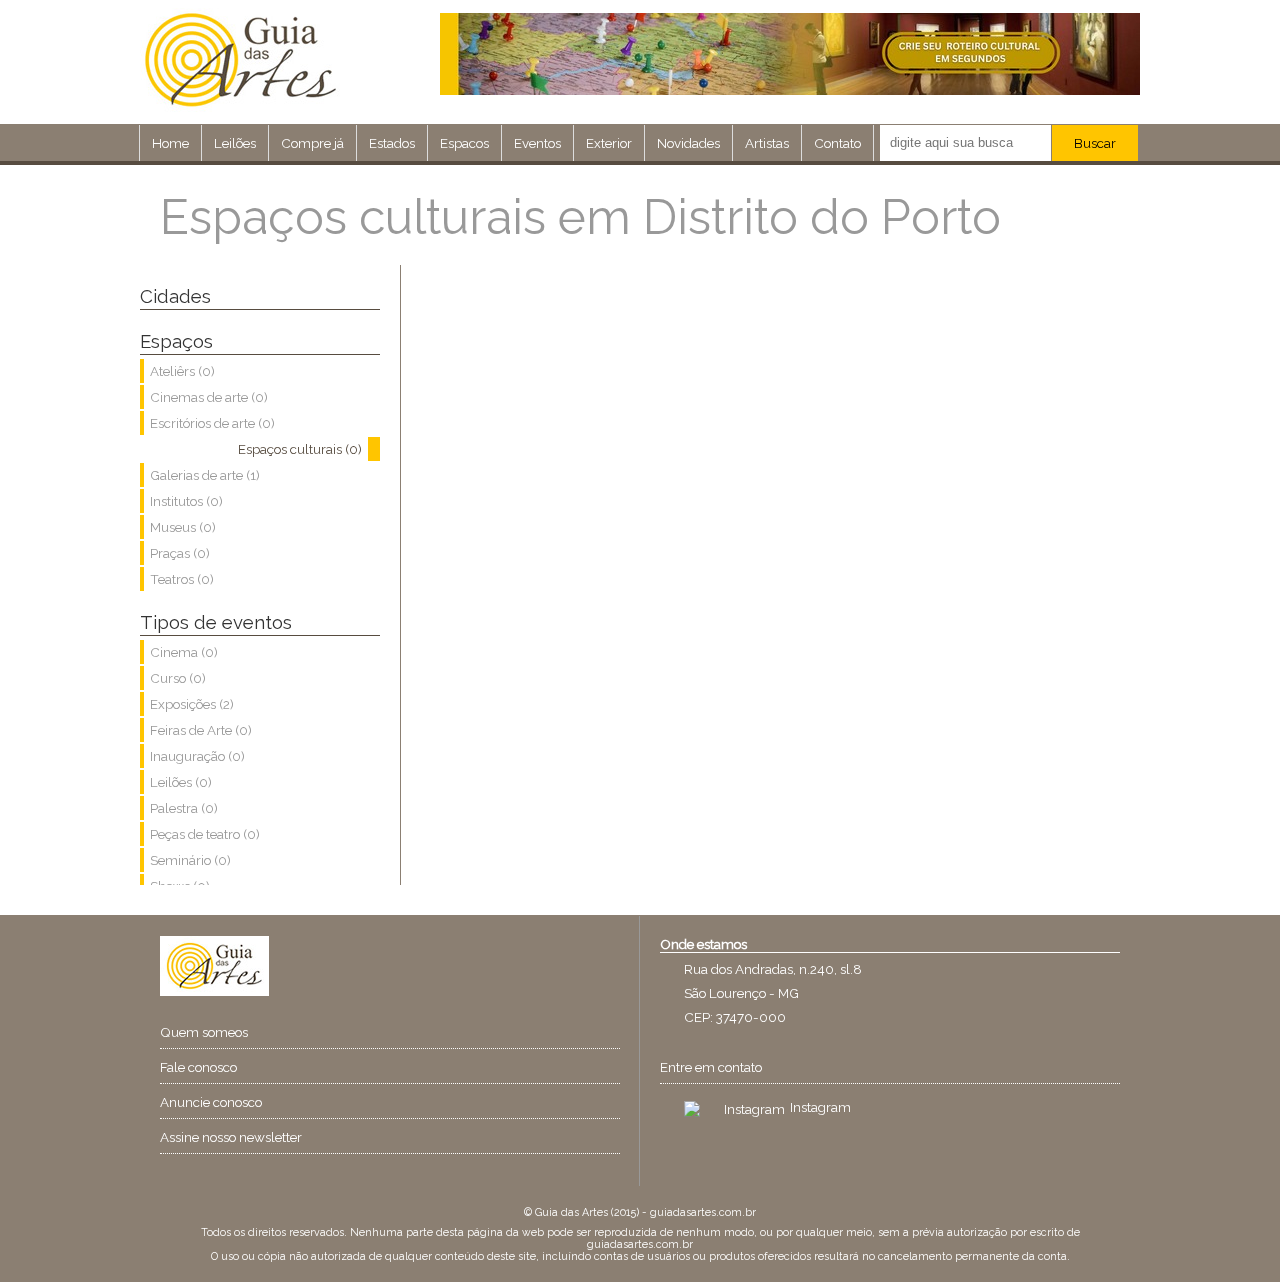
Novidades (688, 143)
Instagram (820, 1107)
